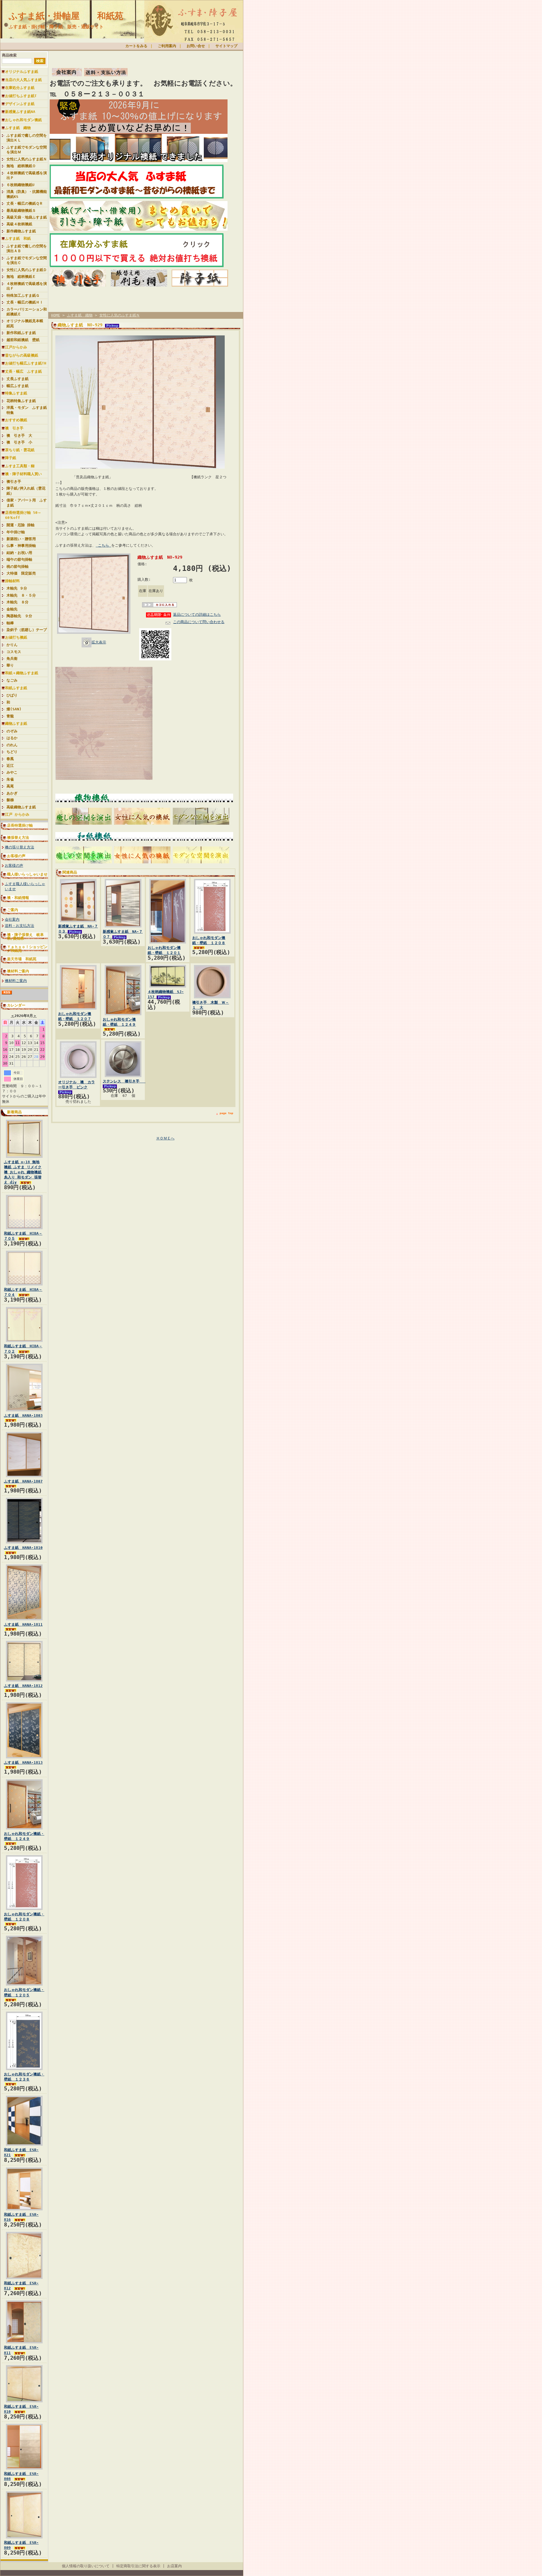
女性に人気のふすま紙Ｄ (27, 270)
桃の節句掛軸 (18, 566)
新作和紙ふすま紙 (21, 333)
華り (10, 665)
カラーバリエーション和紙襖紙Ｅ (27, 312)
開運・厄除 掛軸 (20, 525)
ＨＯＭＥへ (165, 1138)
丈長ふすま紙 (18, 379)
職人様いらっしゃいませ (27, 874)
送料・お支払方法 (19, 926)
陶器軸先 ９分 (19, 616)
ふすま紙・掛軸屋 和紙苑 (66, 16)
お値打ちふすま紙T (21, 96)
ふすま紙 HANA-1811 (23, 1624)
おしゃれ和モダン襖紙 (23, 120)
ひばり (12, 695)
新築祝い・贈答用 (21, 539)
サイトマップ (226, 46)
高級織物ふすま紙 (21, 807)
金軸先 (14, 609)
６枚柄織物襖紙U (20, 185)
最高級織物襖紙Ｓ (21, 210)
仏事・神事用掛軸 (21, 546)
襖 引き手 (14, 428)
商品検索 (9, 55)
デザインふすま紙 (20, 104)
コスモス (14, 652)
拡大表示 (99, 642)
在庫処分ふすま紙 (20, 88)
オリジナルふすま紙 (22, 72)
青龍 (10, 716)
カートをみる (136, 46)
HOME (56, 315)
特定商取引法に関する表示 (138, 2566)
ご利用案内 (167, 46)
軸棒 (10, 623)
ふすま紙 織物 (18, 128)
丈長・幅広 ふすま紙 (23, 371)
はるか (12, 738)
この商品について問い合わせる (199, 622)
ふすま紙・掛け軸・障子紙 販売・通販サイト (56, 27)
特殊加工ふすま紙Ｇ (23, 295)
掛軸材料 (12, 581)
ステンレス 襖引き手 (124, 1081)
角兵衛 (12, 659)
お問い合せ (196, 46)
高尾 (10, 786)
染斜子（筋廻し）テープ (27, 630)
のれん (12, 745)
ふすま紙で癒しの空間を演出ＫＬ (27, 138)
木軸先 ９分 (17, 588)
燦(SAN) (14, 709)
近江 (10, 766)
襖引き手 (14, 482)
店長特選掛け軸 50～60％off (23, 515)
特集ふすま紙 (16, 393)
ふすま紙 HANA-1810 (23, 1548)
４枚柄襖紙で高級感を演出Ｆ (27, 286)
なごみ (12, 680)
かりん (12, 645)
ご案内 (13, 910)
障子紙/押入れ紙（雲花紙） (26, 491)
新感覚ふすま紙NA (20, 112)
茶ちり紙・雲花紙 (20, 450)
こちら (103, 545)
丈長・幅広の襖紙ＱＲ (25, 203)
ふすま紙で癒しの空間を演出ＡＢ (27, 248)
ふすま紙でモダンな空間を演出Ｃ (27, 260)
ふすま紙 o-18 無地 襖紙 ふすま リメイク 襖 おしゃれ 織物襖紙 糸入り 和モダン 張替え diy (23, 1172)
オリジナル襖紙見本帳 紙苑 (27, 323)
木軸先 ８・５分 (21, 595)
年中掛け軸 (16, 532)
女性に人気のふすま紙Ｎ (27, 159)
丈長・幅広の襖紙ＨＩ (25, 302)
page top (226, 1113)
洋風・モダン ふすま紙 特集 (27, 410)
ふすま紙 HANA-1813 (23, 1762)
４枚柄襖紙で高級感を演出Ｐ (27, 175)
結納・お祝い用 (19, 553)
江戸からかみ (16, 347)
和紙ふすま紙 (16, 688)
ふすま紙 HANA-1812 (23, 1686)
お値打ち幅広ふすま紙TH (26, 363)
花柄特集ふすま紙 (21, 401)
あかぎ (12, 793)
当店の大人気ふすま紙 (23, 80)
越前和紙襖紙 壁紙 (23, 340)
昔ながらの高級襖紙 (22, 355)
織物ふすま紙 (16, 723)
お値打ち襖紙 (16, 637)
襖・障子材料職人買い (23, 474)
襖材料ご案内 (18, 971)
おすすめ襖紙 (16, 420)
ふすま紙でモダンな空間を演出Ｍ (27, 150)
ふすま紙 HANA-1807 (23, 1481)
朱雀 (10, 779)
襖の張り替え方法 (19, 847)
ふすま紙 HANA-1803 (23, 1415)
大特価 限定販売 (21, 573)
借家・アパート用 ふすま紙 (27, 503)
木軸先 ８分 (18, 602)
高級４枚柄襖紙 (19, 224)
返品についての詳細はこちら (197, 614)
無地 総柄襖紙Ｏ (21, 166)
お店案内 (174, 2566)
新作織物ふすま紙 (21, 231)
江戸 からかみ (17, 814)
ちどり (12, 752)
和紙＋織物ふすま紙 (22, 673)
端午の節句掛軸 (19, 559)
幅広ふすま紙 (18, 386)
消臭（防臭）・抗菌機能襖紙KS (27, 194)
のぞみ (12, 731)
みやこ (12, 772)
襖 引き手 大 (19, 435)
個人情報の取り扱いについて (86, 2566)
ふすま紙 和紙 (18, 238)
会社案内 (12, 919)
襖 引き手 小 (19, 442)
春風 (10, 759)
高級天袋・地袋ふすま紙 (27, 217)
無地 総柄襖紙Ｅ (21, 277)
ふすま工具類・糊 (20, 466)
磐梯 (10, 800)
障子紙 (11, 458)
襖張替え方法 (18, 838)
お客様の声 (16, 856)
